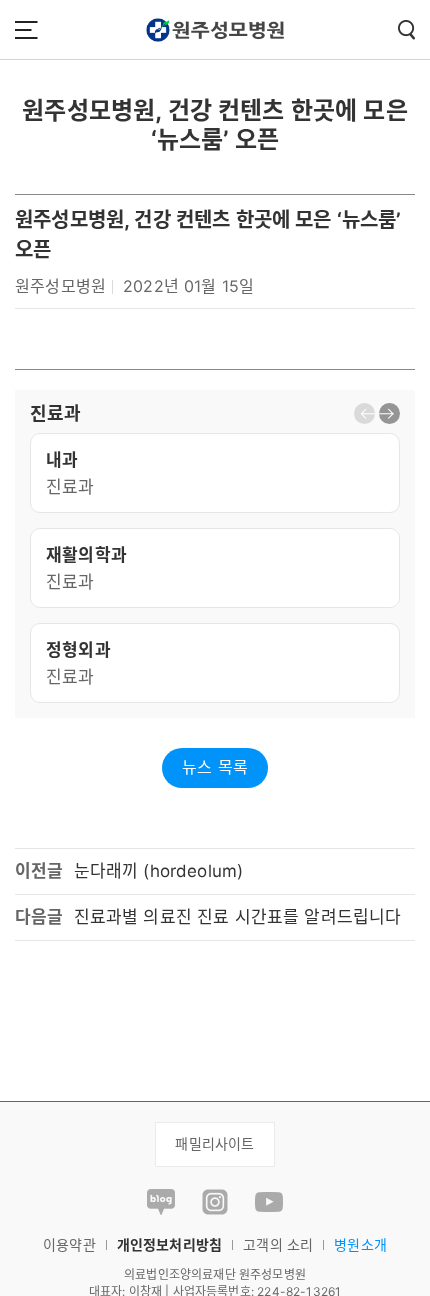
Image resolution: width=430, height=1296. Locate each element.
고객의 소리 (278, 1244)
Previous (364, 413)
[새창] (161, 1200)
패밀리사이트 (214, 1143)
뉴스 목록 (215, 767)
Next (389, 413)
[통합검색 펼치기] (406, 29)
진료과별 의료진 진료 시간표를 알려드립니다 (238, 917)
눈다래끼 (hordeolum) (159, 871)
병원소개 (360, 1244)
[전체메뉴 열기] (26, 29)
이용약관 (69, 1244)
